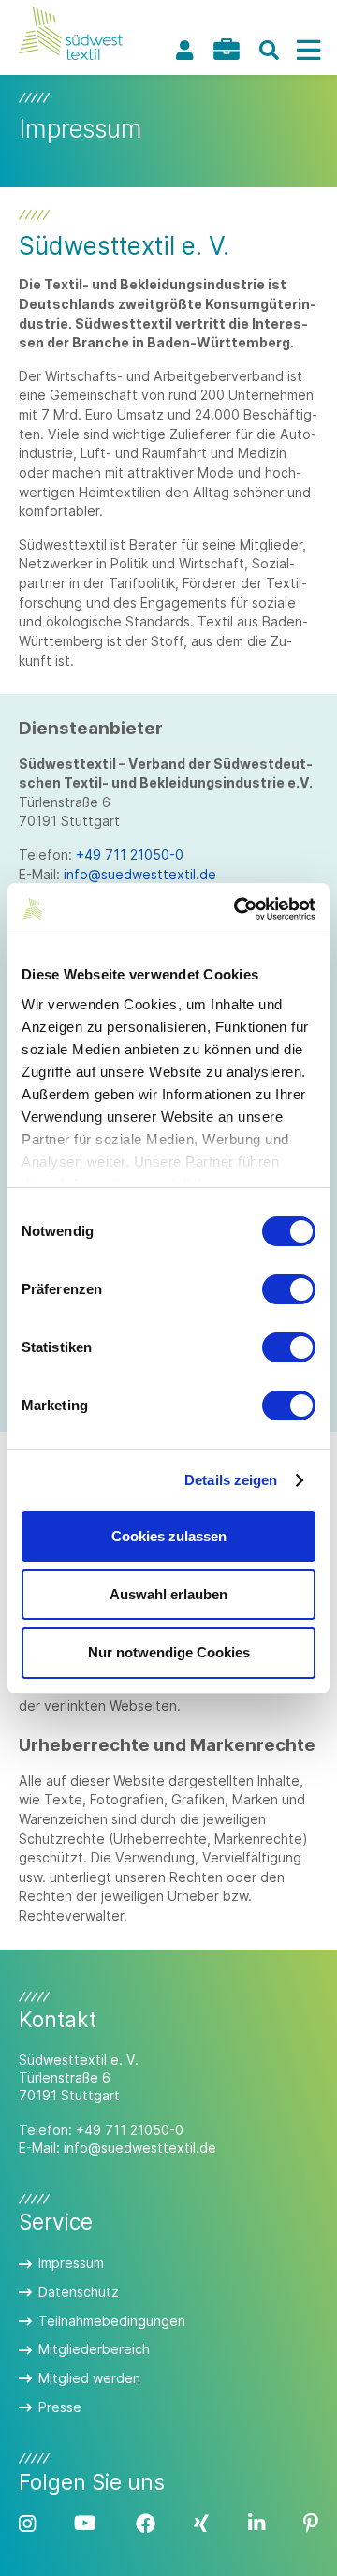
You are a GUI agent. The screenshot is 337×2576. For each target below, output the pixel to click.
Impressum (71, 2263)
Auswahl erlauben (168, 1594)
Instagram (27, 2524)
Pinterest (311, 2524)
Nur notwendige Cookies (169, 1652)
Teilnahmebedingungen (112, 2321)
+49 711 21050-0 (130, 854)
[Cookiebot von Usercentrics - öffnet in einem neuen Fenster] (238, 909)
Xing (201, 2524)
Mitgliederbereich (94, 2349)
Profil (184, 50)
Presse (60, 2407)
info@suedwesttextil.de (140, 874)
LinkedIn (256, 2524)
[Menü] (308, 50)
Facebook (146, 2524)
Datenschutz (79, 2292)
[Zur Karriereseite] (227, 49)
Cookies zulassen (169, 1536)
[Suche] (269, 50)
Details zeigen (231, 1480)
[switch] (289, 1289)
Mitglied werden (89, 2378)
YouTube (85, 2524)
